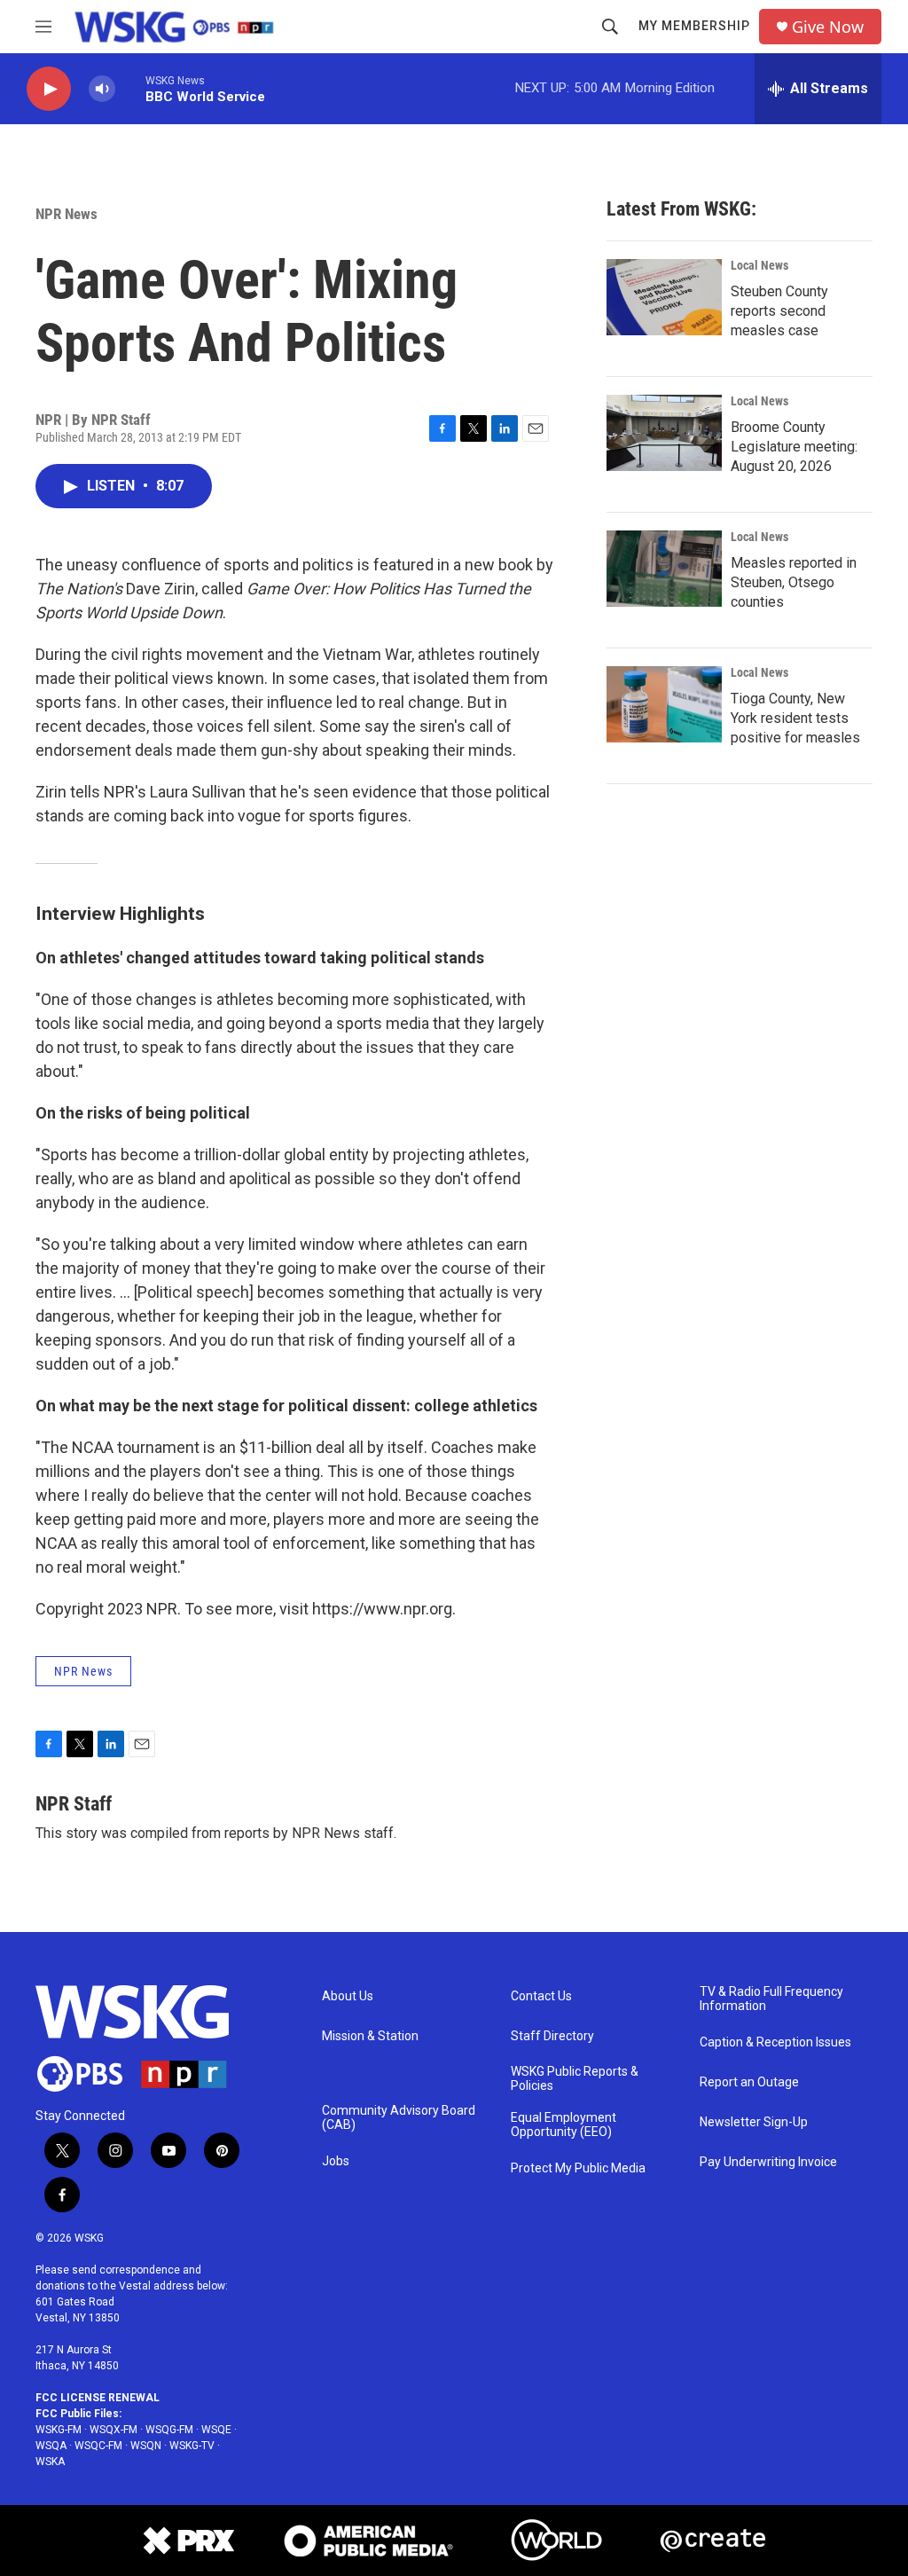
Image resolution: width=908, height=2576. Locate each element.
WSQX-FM (113, 2430)
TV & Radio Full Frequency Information (771, 1999)
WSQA (51, 2446)
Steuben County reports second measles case (779, 311)
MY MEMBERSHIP (694, 26)
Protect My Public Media (578, 2168)
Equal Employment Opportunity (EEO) (564, 2125)
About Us (348, 1996)
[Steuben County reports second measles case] (664, 297)
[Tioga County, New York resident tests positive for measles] (664, 704)
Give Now (828, 27)
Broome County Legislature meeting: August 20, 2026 (794, 447)
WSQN (146, 2446)
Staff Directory (552, 2036)
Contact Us (541, 1996)
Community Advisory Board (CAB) (399, 2118)
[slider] (130, 88)
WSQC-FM (98, 2446)
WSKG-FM (59, 2430)
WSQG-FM (169, 2430)
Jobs (336, 2161)
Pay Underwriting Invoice (768, 2162)
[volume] (102, 89)
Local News (759, 265)
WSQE (216, 2430)
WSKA (50, 2462)
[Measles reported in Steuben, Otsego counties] (664, 569)
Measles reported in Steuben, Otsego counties (794, 582)
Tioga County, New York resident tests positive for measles (795, 718)
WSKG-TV (192, 2446)
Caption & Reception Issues (775, 2042)
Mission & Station (370, 2036)
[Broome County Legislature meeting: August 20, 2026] (664, 433)
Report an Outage (749, 2082)
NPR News (67, 214)
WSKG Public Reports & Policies (575, 2079)
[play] (49, 89)
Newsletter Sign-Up (754, 2122)
